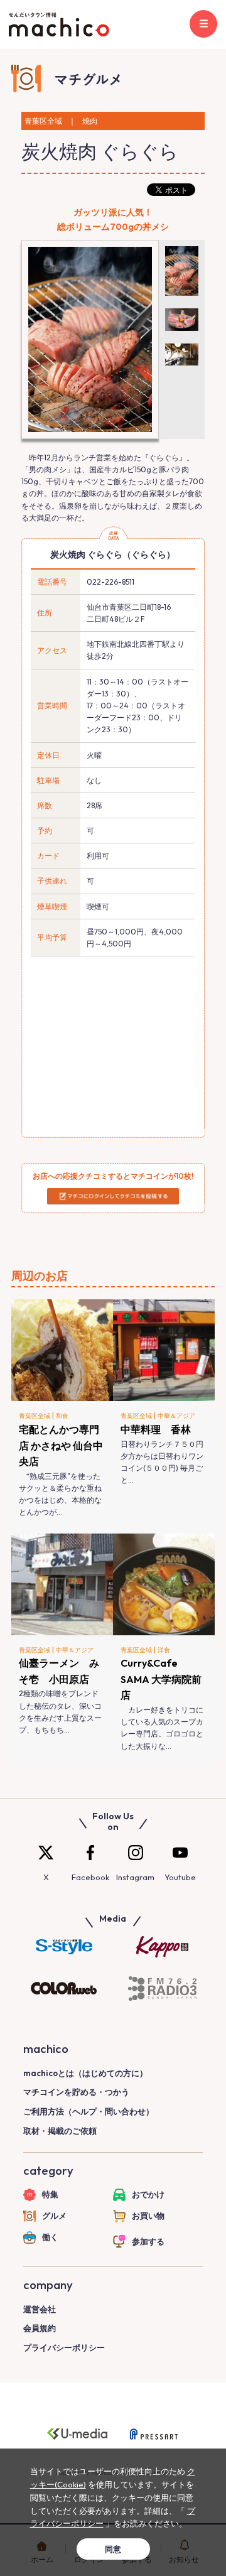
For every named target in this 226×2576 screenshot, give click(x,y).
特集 (50, 2194)
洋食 (164, 1650)
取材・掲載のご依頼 (60, 2131)
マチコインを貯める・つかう (76, 2092)
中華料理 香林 (156, 1429)
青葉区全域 (35, 1416)
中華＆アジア (176, 1416)
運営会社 (40, 2309)
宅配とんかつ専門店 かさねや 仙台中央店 (61, 1445)
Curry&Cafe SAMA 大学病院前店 (161, 1679)
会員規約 (40, 2328)
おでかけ (148, 2194)
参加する (148, 2241)
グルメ (54, 2216)
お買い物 (148, 2216)
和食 (62, 1416)
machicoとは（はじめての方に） (85, 2073)
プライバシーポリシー (64, 2347)
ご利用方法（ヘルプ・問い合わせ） (89, 2111)
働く (50, 2237)
